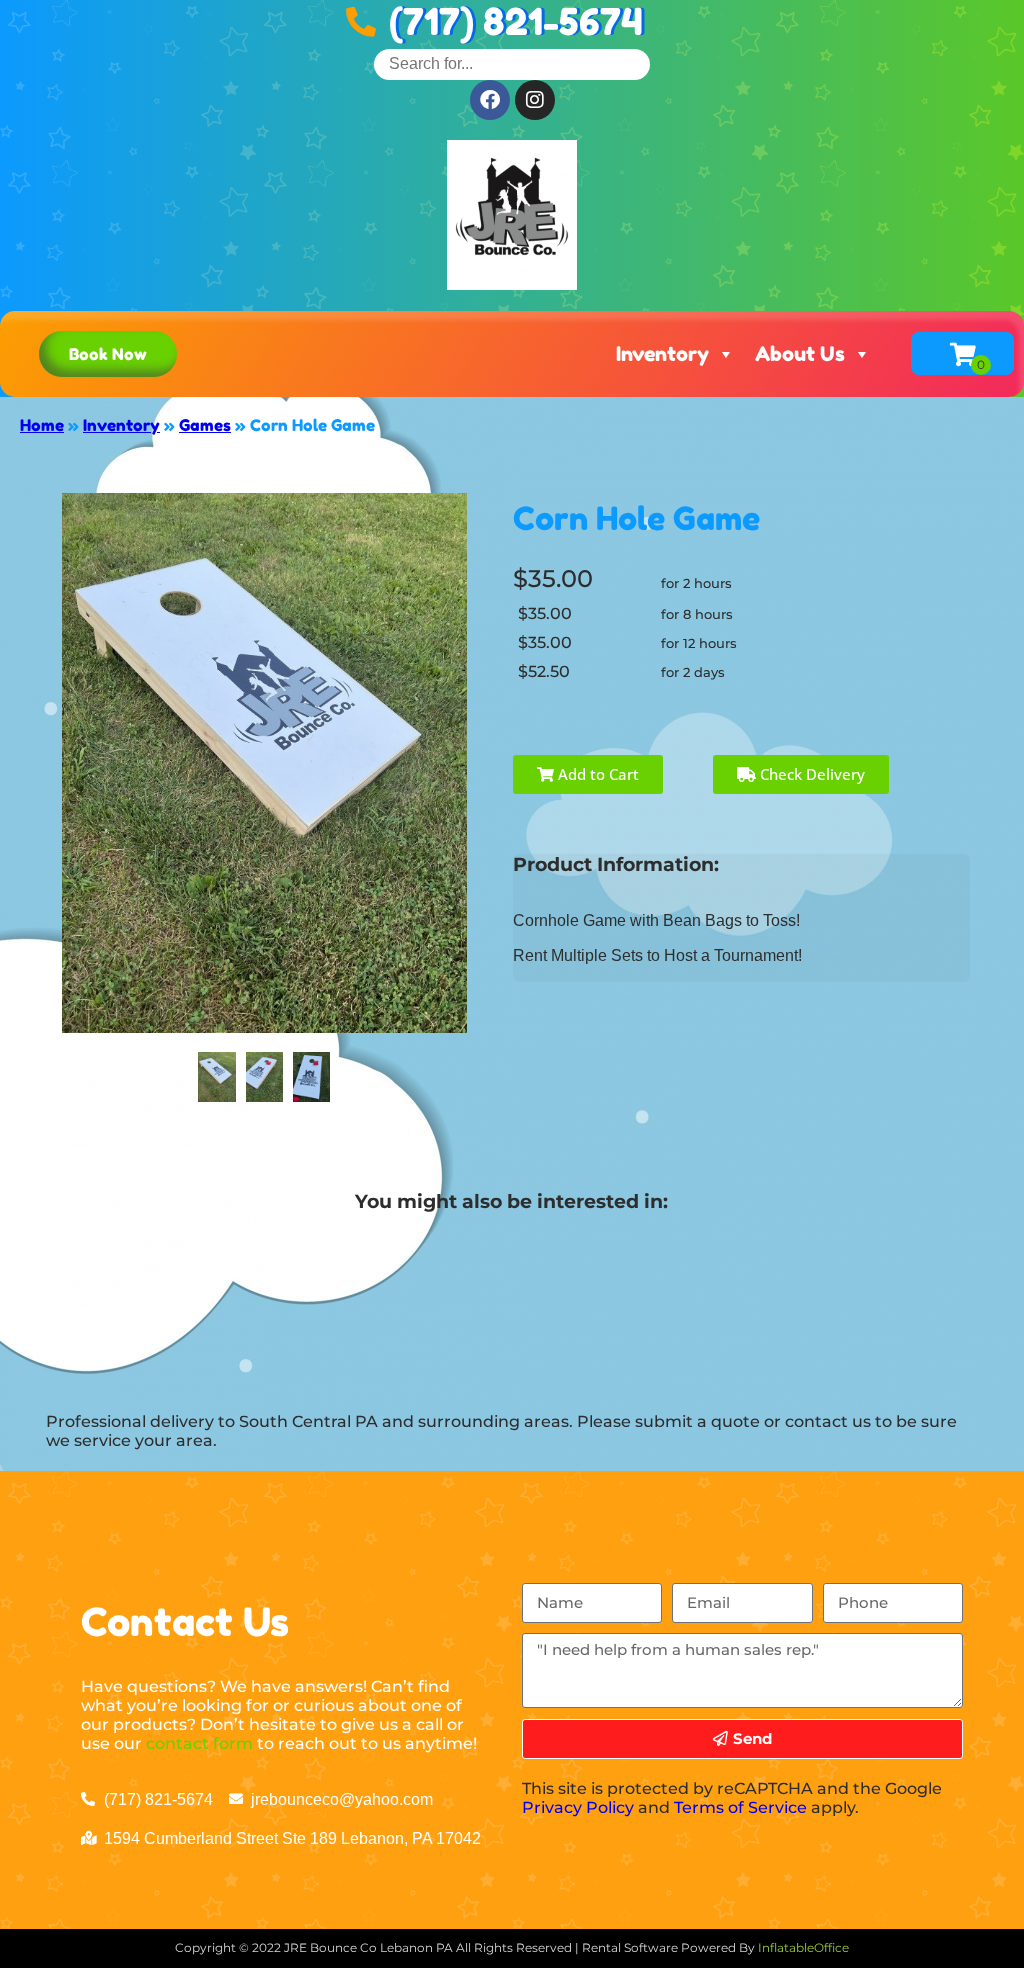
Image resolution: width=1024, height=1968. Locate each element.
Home (42, 425)
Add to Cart (596, 774)
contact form (199, 1743)
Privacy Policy (578, 1807)
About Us (800, 354)
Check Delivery (810, 774)
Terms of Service (740, 1807)
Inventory (662, 354)
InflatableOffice (803, 1947)
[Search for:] (512, 63)
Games (205, 425)
